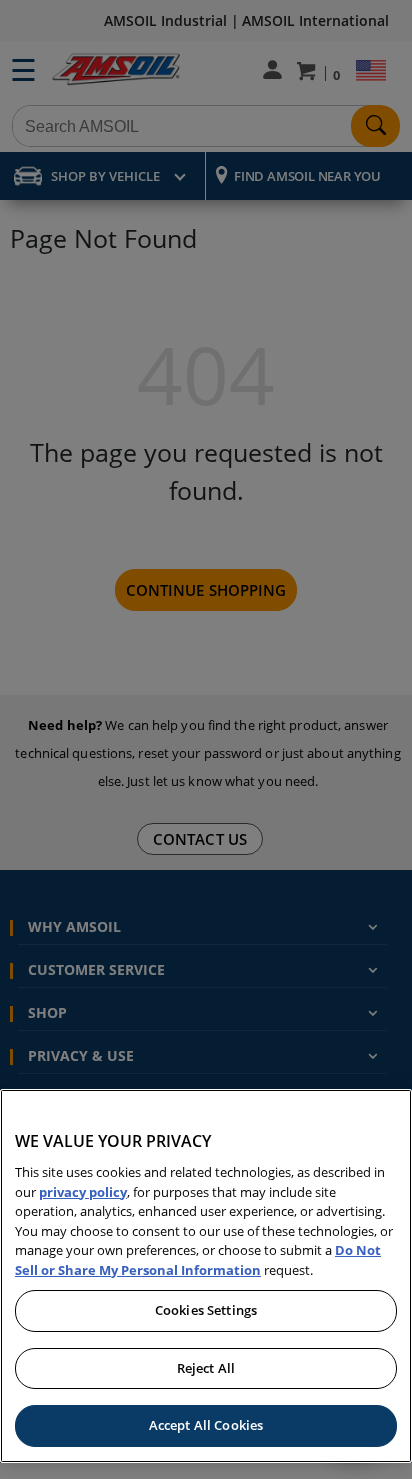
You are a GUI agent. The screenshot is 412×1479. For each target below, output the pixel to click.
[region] (206, 1276)
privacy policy (83, 1192)
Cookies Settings (206, 1310)
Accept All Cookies (206, 1425)
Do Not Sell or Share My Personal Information (198, 1260)
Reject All (206, 1368)
